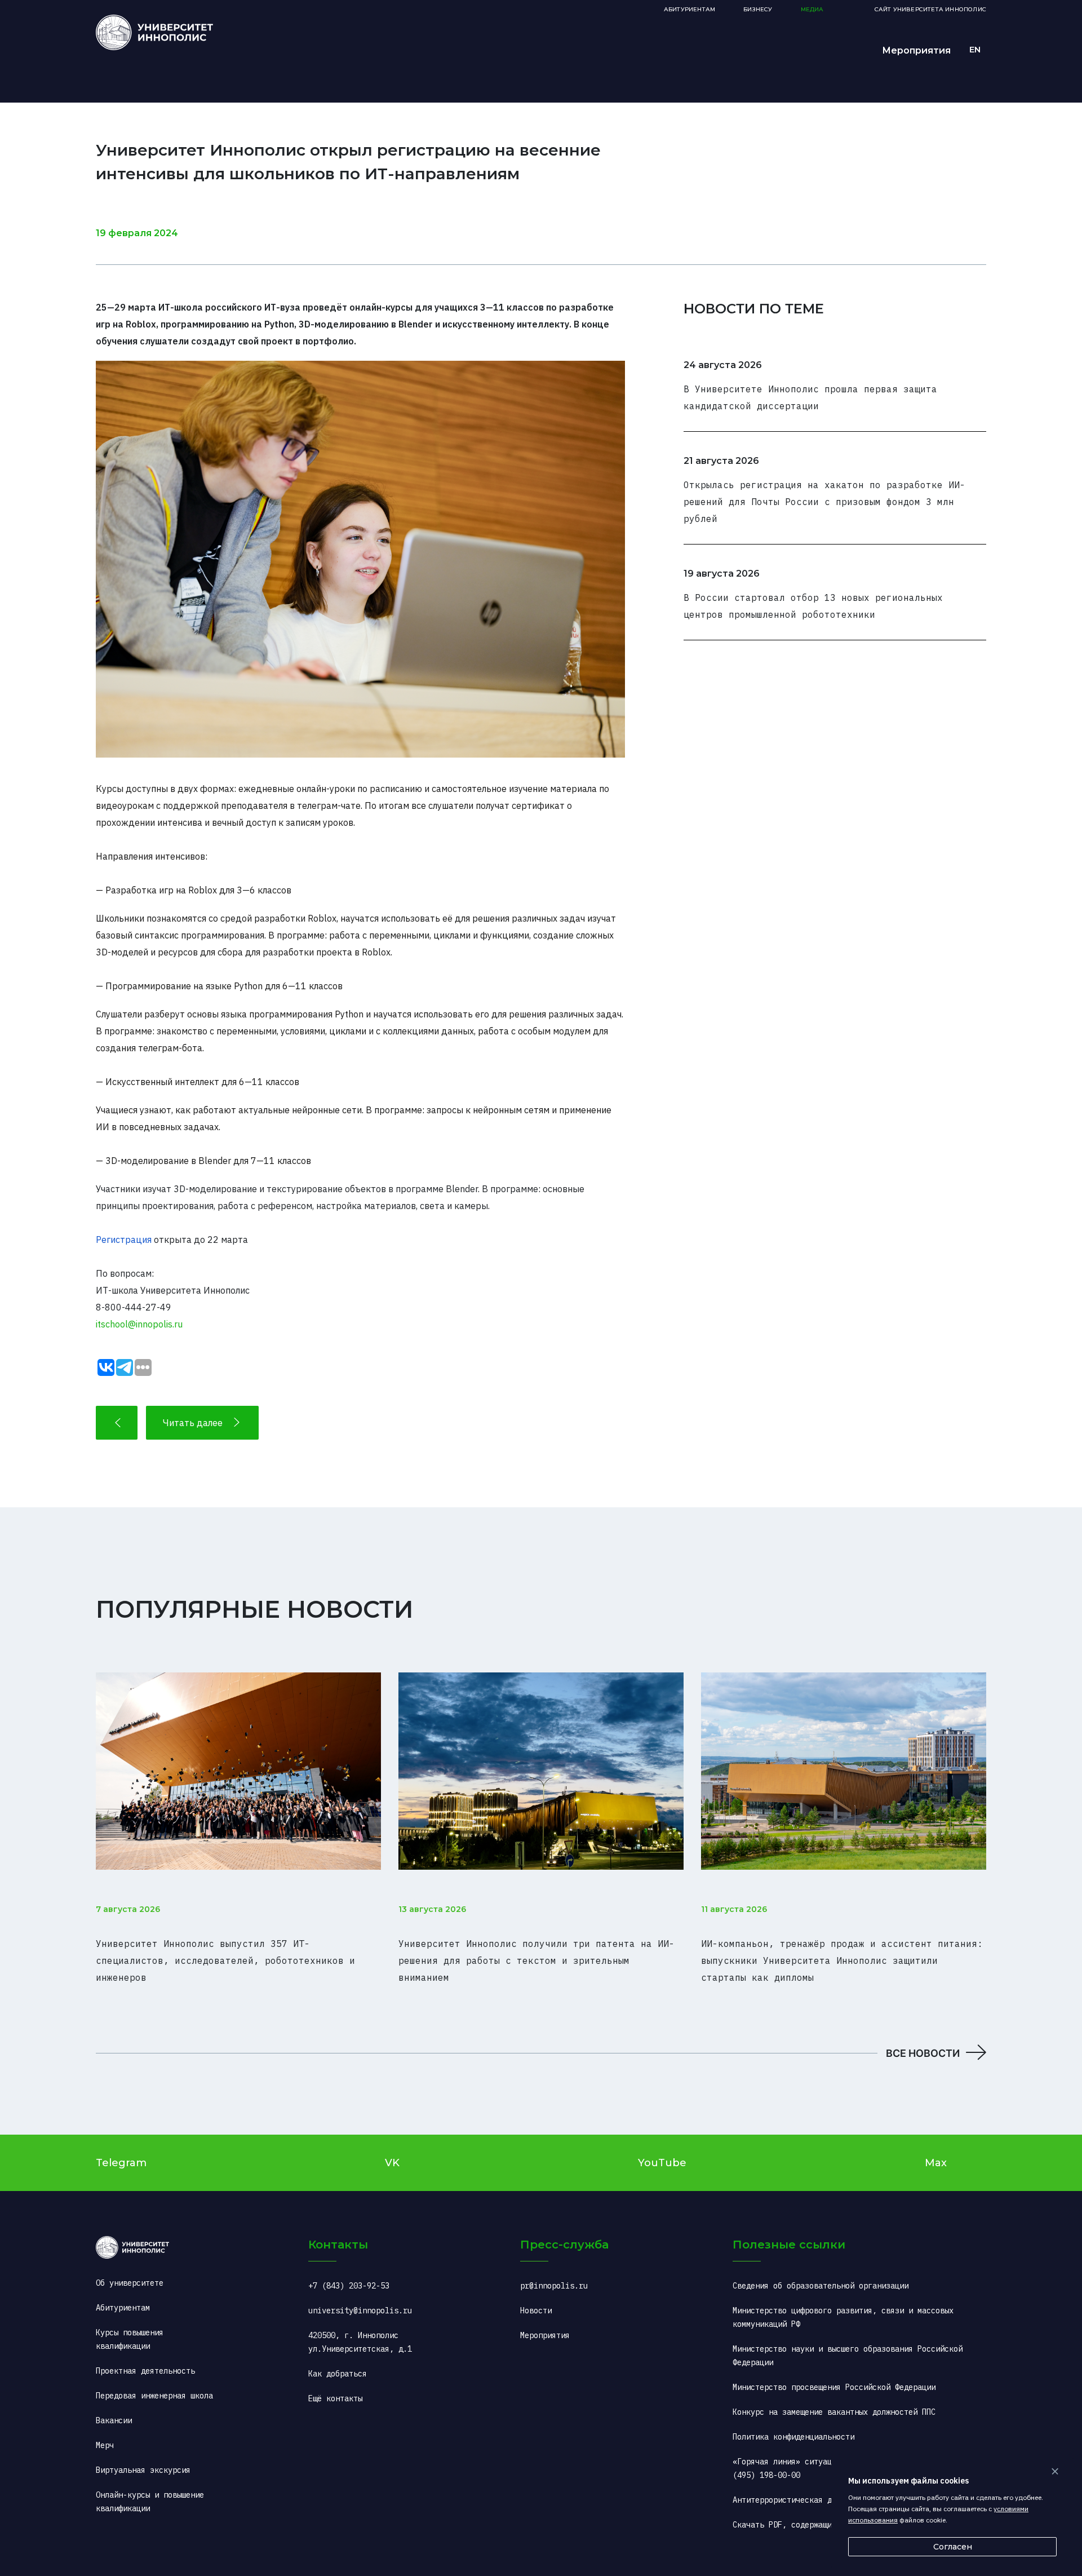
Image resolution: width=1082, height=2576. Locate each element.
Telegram (121, 2163)
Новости (536, 2311)
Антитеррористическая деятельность (807, 2500)
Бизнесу (758, 9)
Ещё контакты (335, 2398)
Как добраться (338, 2374)
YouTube (662, 2163)
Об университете (130, 2283)
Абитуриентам (689, 9)
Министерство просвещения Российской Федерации (834, 2387)
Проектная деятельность (145, 2371)
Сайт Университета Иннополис (930, 9)
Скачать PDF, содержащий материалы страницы (827, 2525)
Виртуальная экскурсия (143, 2470)
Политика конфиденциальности (793, 2437)
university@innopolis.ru (360, 2311)
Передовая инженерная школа (154, 2396)
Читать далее (193, 1423)
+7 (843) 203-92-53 (349, 2286)
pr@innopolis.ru (554, 2286)
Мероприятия (916, 50)
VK (392, 2163)
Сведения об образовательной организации (821, 2286)
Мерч (105, 2445)
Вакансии (114, 2420)
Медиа (812, 9)
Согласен (953, 2547)
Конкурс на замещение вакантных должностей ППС (834, 2412)
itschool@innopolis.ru (139, 1324)
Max (936, 2163)
